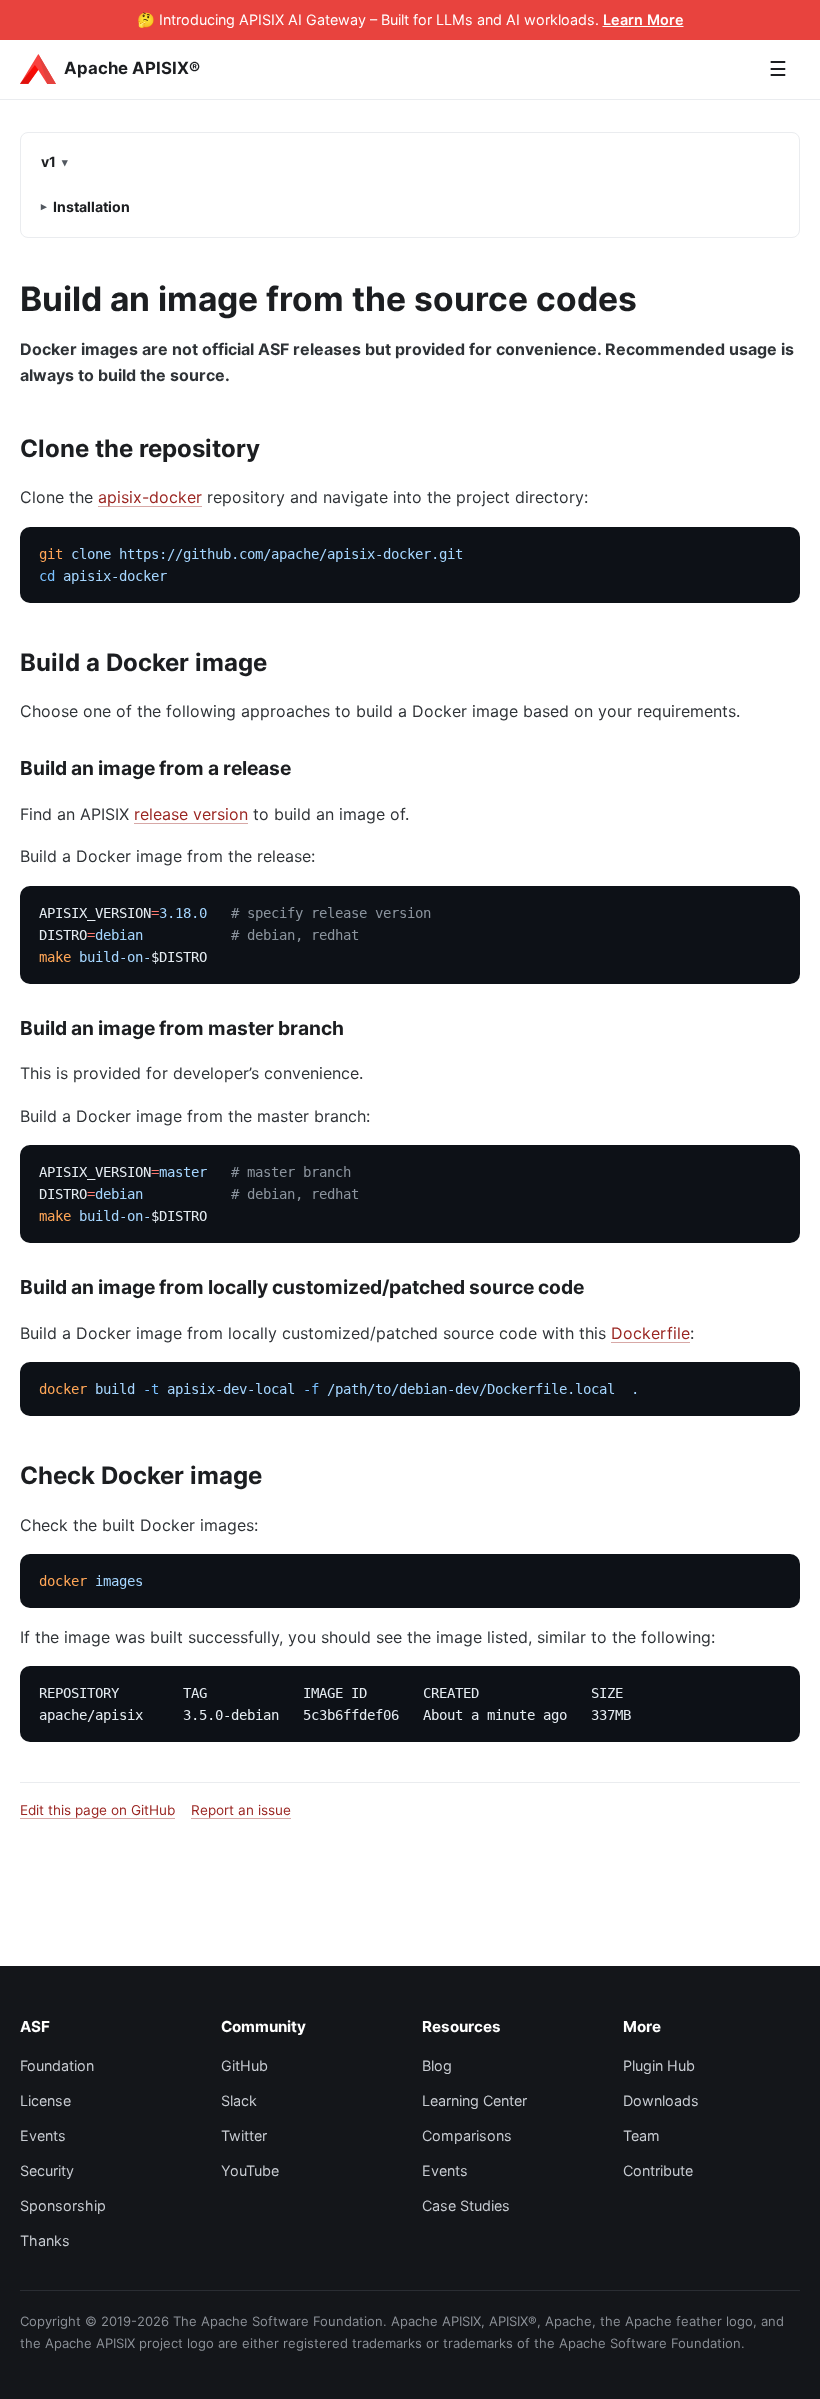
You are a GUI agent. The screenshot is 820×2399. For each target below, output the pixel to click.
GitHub (244, 2065)
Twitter (244, 2135)
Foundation (57, 2065)
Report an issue (241, 1810)
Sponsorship (63, 2205)
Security (47, 2170)
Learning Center (474, 2100)
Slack (239, 2100)
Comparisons (467, 2135)
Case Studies (466, 2205)
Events (43, 2135)
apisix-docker (150, 497)
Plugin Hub (659, 2065)
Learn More (643, 19)
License (45, 2100)
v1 (48, 161)
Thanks (45, 2240)
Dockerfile (650, 1333)
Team (641, 2135)
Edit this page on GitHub (97, 1810)
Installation (91, 206)
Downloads (661, 2100)
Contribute (658, 2170)
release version (191, 814)
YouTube (250, 2170)
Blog (437, 2065)
